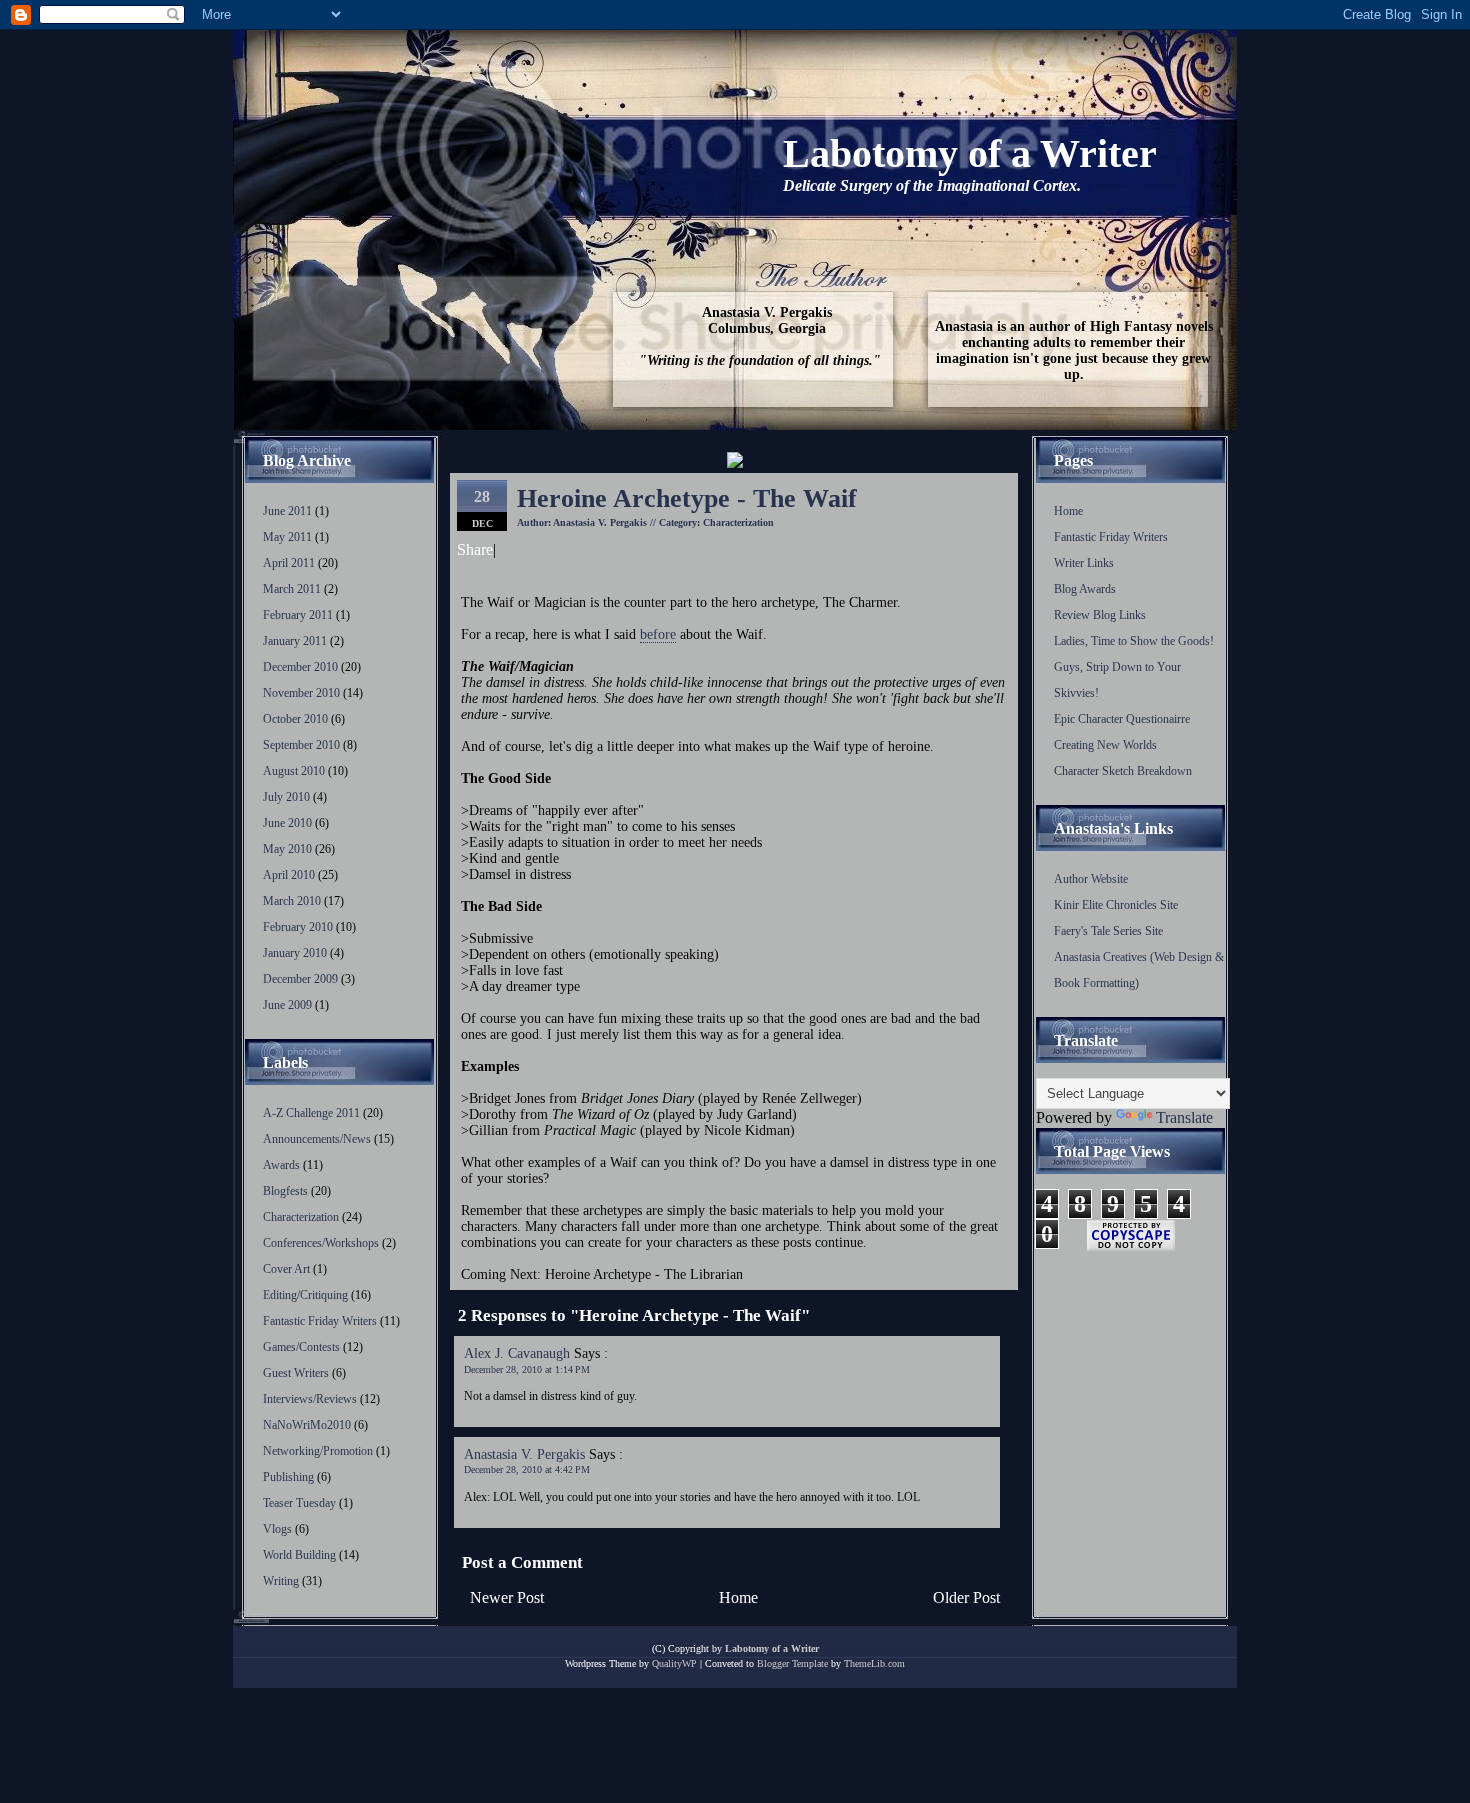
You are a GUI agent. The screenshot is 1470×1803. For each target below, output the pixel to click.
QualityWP (674, 1663)
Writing (282, 1581)
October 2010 (295, 719)
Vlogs (279, 1529)
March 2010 (292, 901)
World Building (301, 1555)
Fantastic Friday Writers (321, 1321)
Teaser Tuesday (301, 1503)
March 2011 (292, 589)
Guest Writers (297, 1373)
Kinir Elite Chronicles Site (1116, 905)
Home (738, 1597)
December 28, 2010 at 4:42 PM (527, 1469)
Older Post (966, 1597)
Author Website (1091, 879)
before (658, 634)
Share (475, 549)
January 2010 (295, 953)
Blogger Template (792, 1663)
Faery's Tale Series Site (1108, 931)
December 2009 (300, 979)
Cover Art (288, 1269)
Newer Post (507, 1597)
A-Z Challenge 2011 (313, 1113)
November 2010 (301, 693)
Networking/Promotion (319, 1451)
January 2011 (295, 641)
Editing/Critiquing (307, 1295)
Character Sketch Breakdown (1123, 771)
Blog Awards (1085, 589)
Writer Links (1084, 563)
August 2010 (294, 771)
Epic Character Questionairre (1122, 719)
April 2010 (289, 875)
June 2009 (287, 1005)
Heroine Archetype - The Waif (687, 498)
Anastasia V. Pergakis (524, 1454)
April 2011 (289, 563)
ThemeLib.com (874, 1663)
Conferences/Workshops (322, 1243)
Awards (283, 1165)
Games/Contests (303, 1347)
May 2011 (287, 537)
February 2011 (298, 615)
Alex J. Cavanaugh (517, 1353)
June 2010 (287, 823)
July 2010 (286, 797)
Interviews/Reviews (311, 1399)
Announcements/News (318, 1139)
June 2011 (287, 511)
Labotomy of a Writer (970, 153)
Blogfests (287, 1191)
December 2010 (300, 667)
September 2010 (301, 745)
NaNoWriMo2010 (308, 1425)
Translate (1184, 1117)
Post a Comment (522, 1562)
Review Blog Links (1100, 615)
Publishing (290, 1477)
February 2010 (298, 927)
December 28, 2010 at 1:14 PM (527, 1369)
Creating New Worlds (1105, 745)
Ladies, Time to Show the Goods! (1134, 641)
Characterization (302, 1217)
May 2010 (287, 849)
